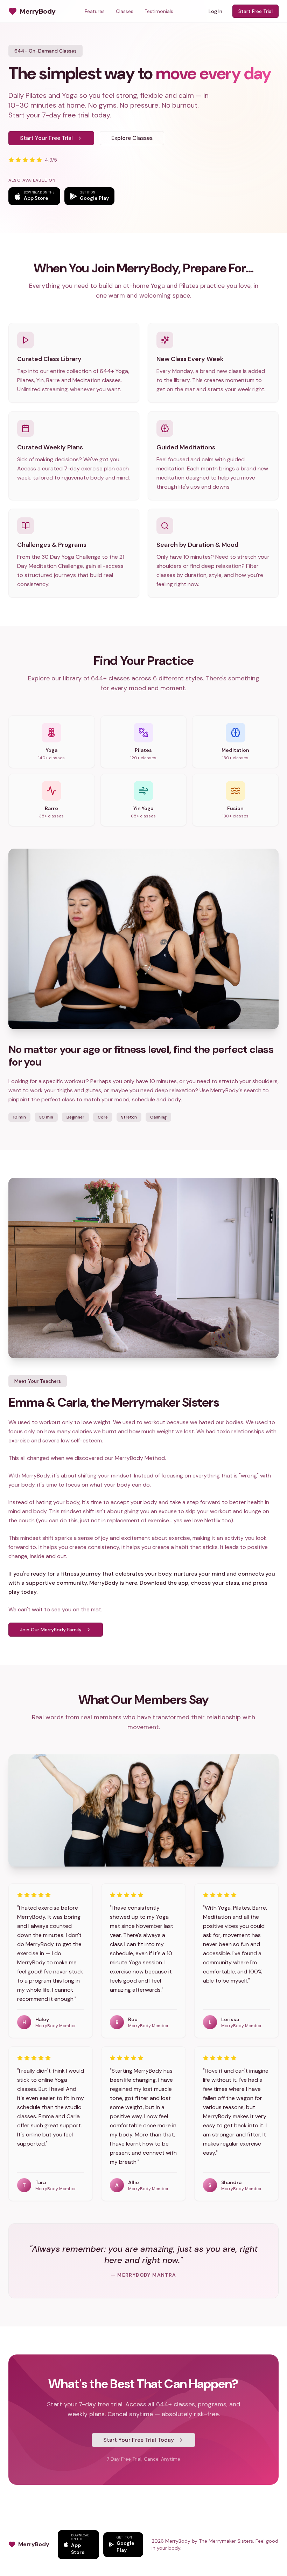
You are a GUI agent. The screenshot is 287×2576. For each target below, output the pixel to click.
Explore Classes (132, 138)
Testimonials (159, 11)
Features (95, 11)
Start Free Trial (255, 11)
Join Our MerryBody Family (51, 1630)
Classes (125, 11)
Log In (215, 11)
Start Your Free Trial (46, 138)
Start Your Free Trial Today (139, 2440)
